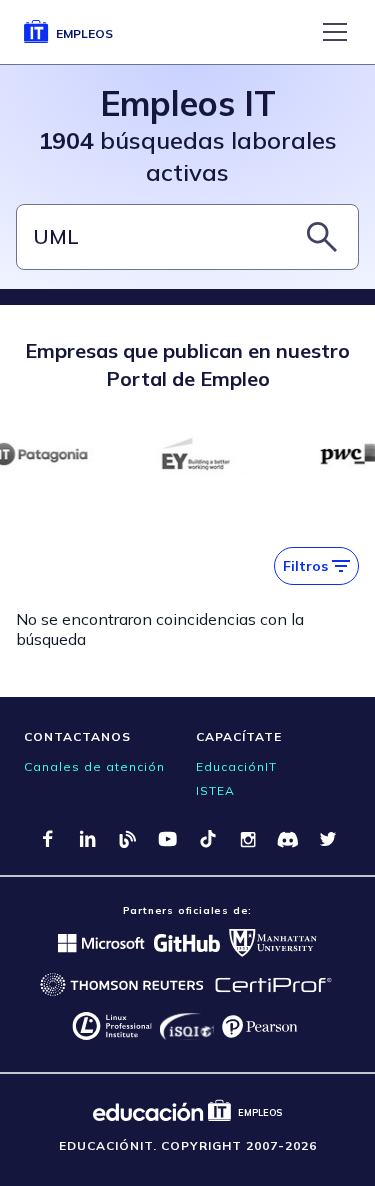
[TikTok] (208, 839)
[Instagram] (248, 839)
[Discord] (288, 839)
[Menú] (335, 32)
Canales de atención (94, 766)
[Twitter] (328, 839)
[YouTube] (168, 839)
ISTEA (215, 790)
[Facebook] (48, 839)
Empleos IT (188, 103)
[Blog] (128, 839)
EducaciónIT (236, 766)
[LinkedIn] (88, 839)
